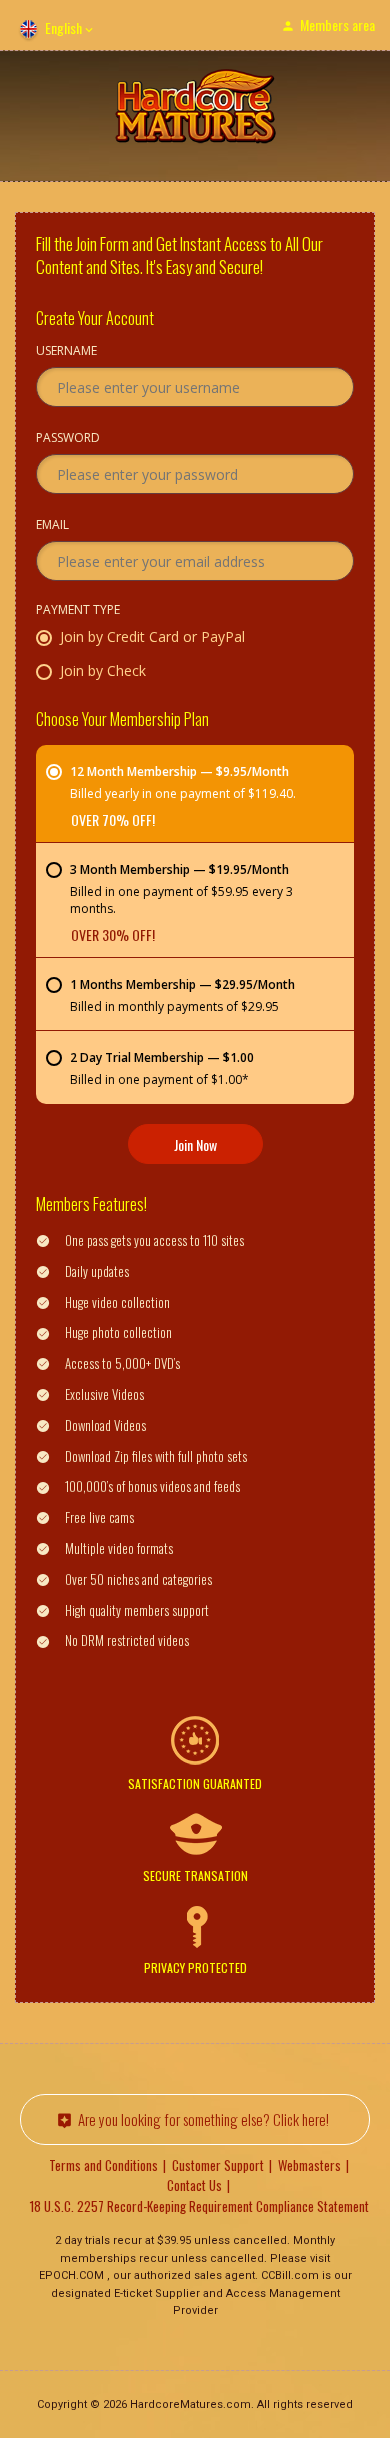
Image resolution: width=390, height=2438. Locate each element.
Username (66, 352)
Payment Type (78, 611)
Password (68, 439)
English (63, 27)
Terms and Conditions (103, 2165)
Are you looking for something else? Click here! (203, 2119)
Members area (337, 24)
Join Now (195, 1144)
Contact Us (194, 2185)
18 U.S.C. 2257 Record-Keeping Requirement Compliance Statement (199, 2206)
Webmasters (309, 2165)
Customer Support (218, 2165)
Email (52, 526)
